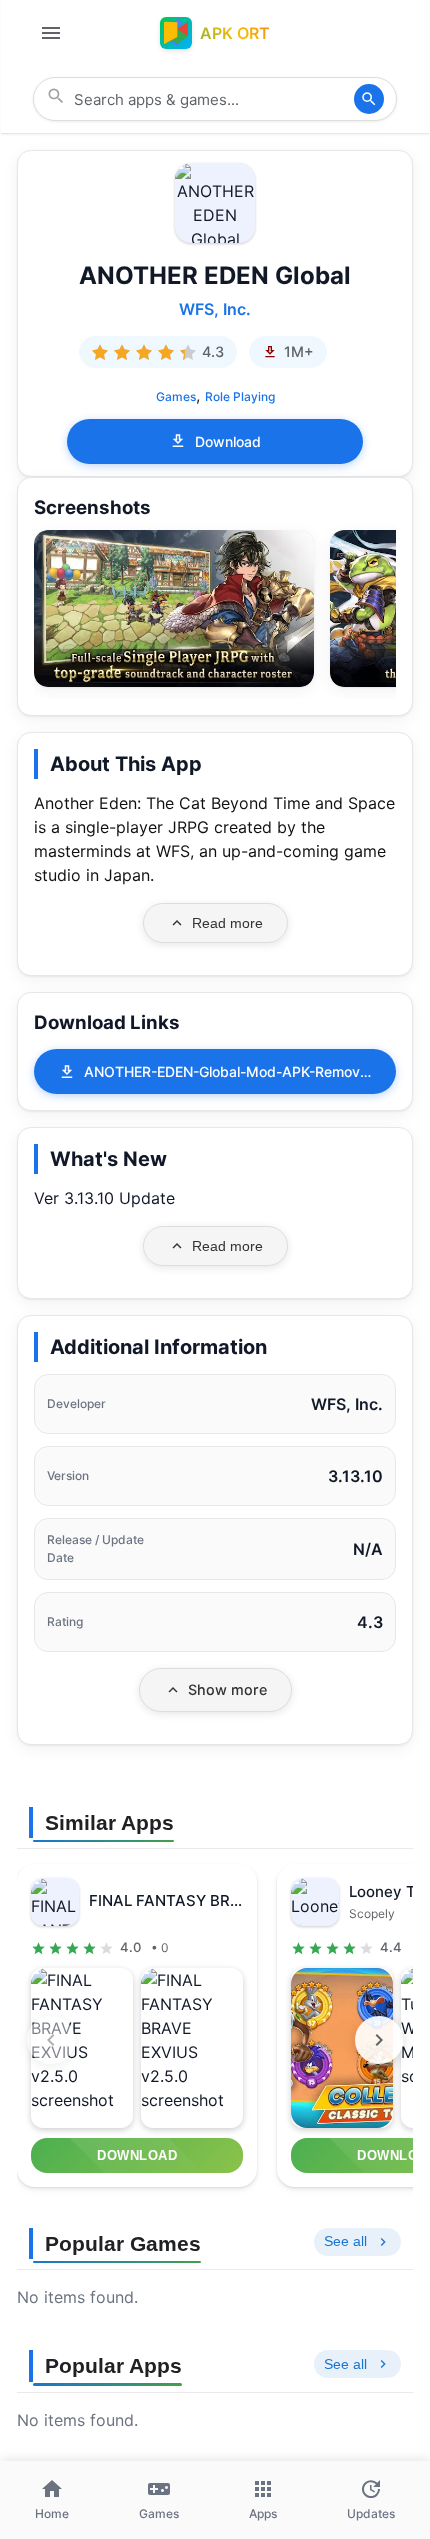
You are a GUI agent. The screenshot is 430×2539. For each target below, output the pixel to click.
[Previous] (51, 2040)
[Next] (379, 2040)
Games (176, 396)
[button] (174, 609)
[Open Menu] (51, 33)
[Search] (369, 99)
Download (228, 441)
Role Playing (240, 396)
